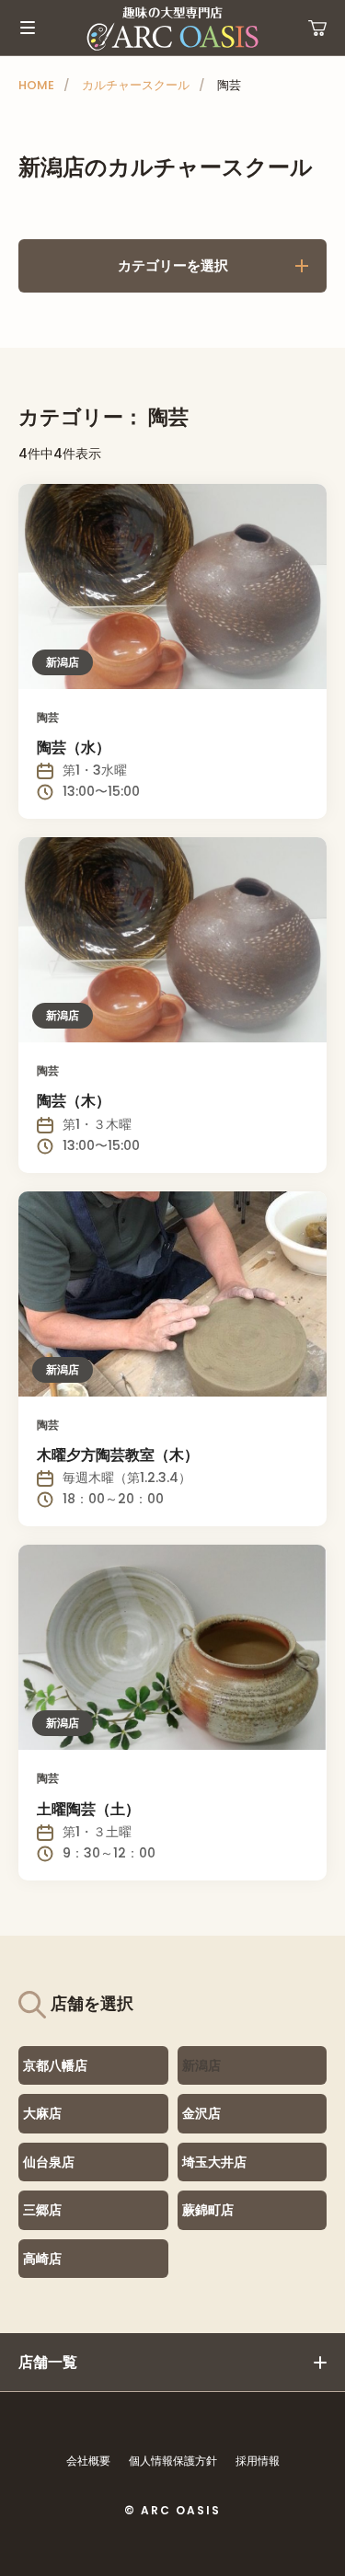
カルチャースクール (136, 85)
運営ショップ (317, 28)
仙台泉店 (49, 2162)
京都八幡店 (55, 2065)
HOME (36, 85)
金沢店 (201, 2113)
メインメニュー (28, 28)
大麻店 (42, 2113)
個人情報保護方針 (173, 2461)
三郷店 (42, 2210)
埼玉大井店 (214, 2162)
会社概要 (88, 2461)
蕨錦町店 (208, 2210)
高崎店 (42, 2259)
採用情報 (258, 2461)
